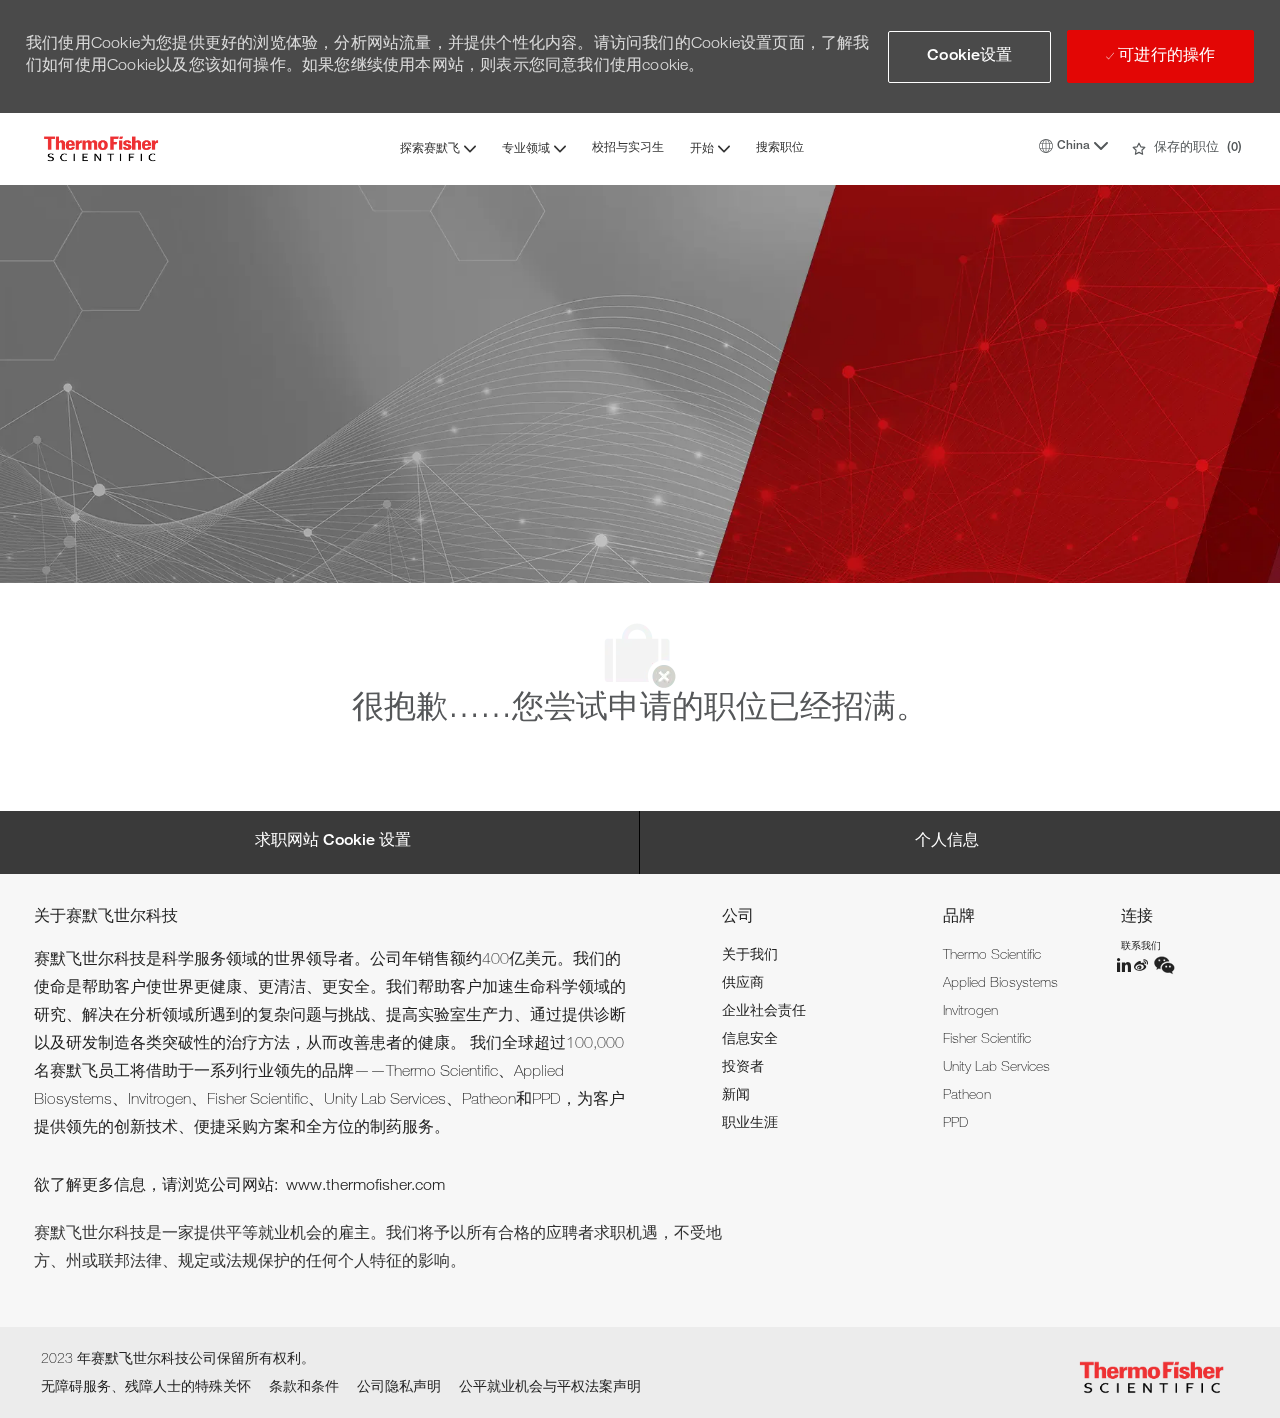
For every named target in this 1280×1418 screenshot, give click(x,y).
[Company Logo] (101, 148)
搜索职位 (780, 148)
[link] (750, 956)
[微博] (1143, 965)
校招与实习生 (628, 148)
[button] (969, 57)
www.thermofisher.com (365, 1187)
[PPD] (1125, 965)
